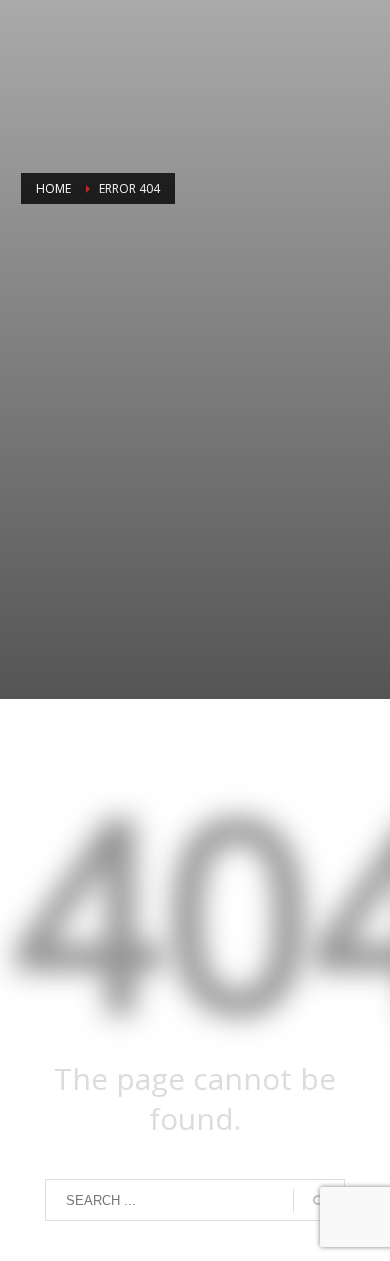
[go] (319, 1201)
